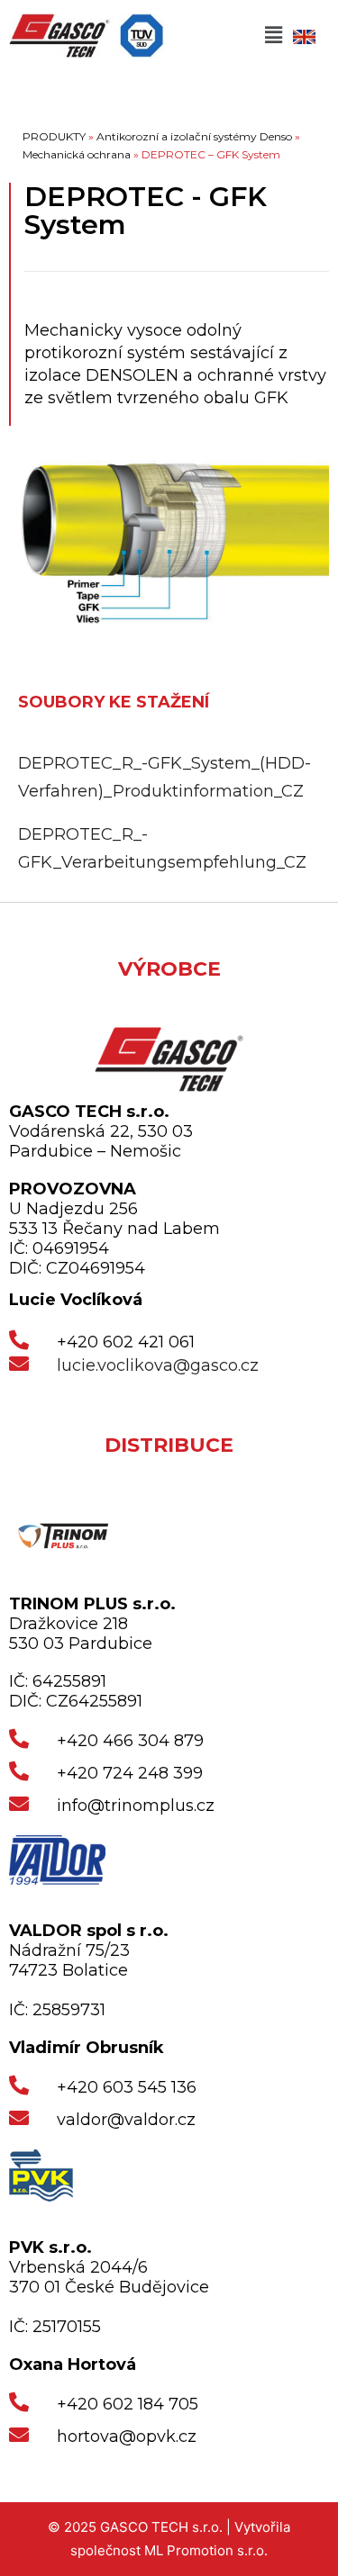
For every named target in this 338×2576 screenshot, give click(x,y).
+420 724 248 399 (130, 1773)
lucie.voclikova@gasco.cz (158, 1365)
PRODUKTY (54, 136)
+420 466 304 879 (130, 1741)
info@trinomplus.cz (136, 1806)
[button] (273, 36)
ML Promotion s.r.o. (206, 2550)
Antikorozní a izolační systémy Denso (194, 136)
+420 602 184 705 (128, 2404)
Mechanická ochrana (77, 154)
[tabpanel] (169, 813)
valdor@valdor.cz (126, 2120)
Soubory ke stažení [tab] (114, 702)
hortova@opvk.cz (127, 2436)
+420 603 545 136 (127, 2087)
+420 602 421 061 (126, 1342)
